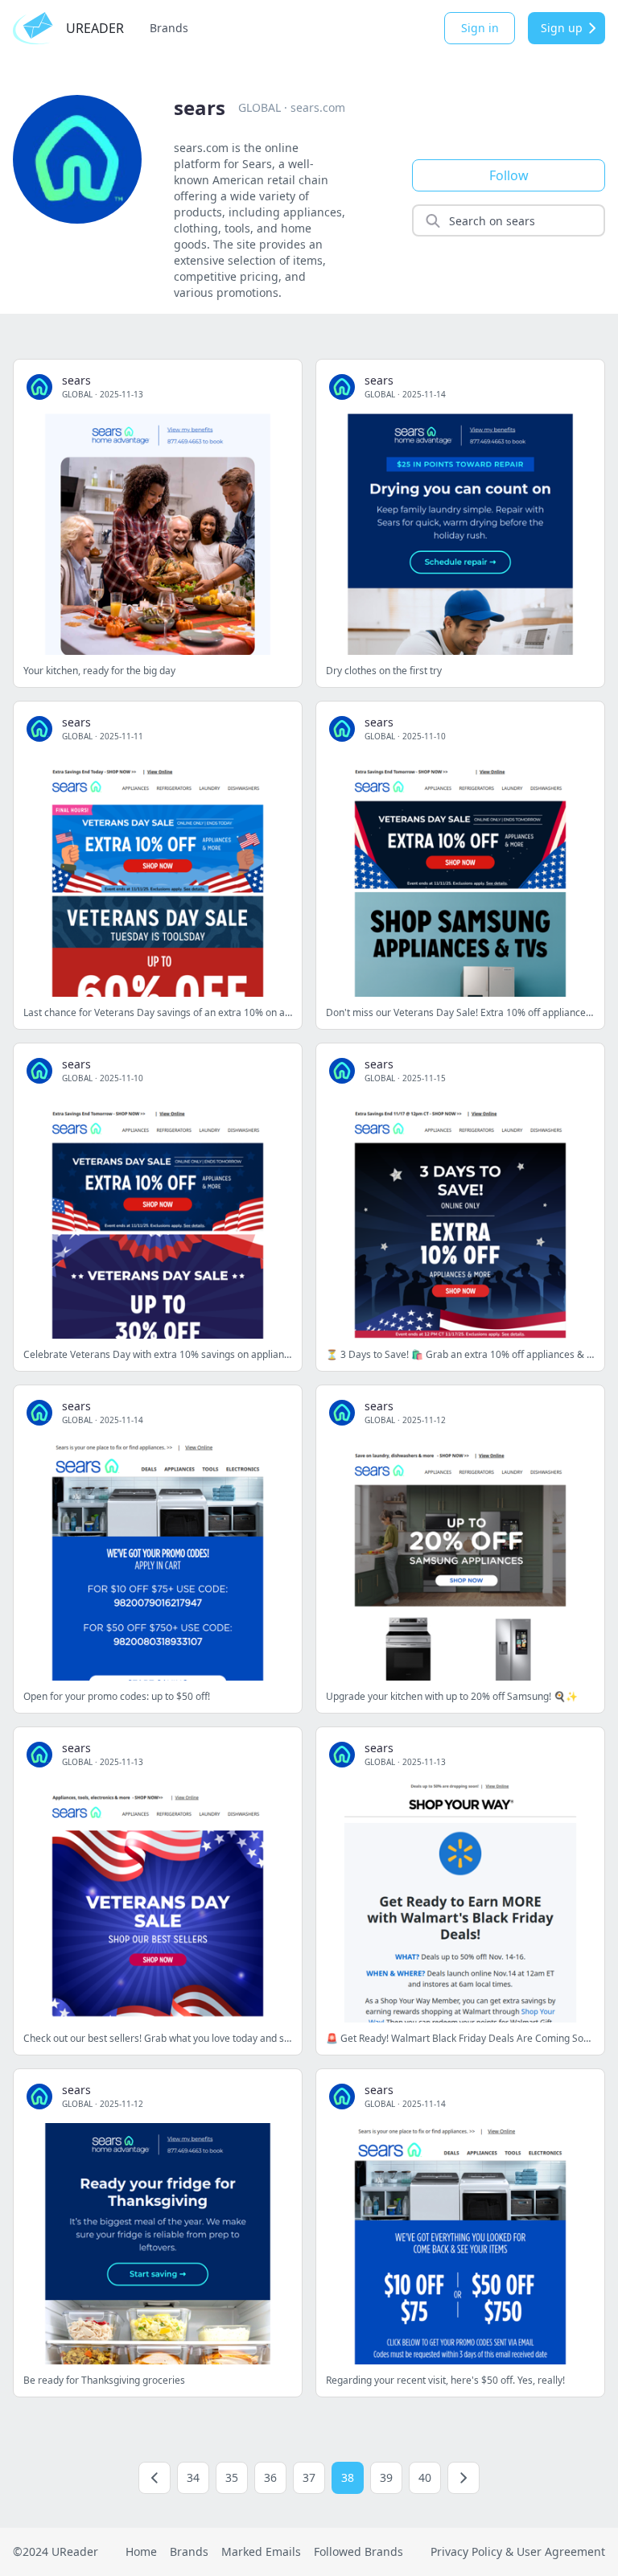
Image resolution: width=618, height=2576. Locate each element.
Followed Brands (358, 2551)
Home (141, 2551)
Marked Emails (261, 2551)
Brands (169, 28)
